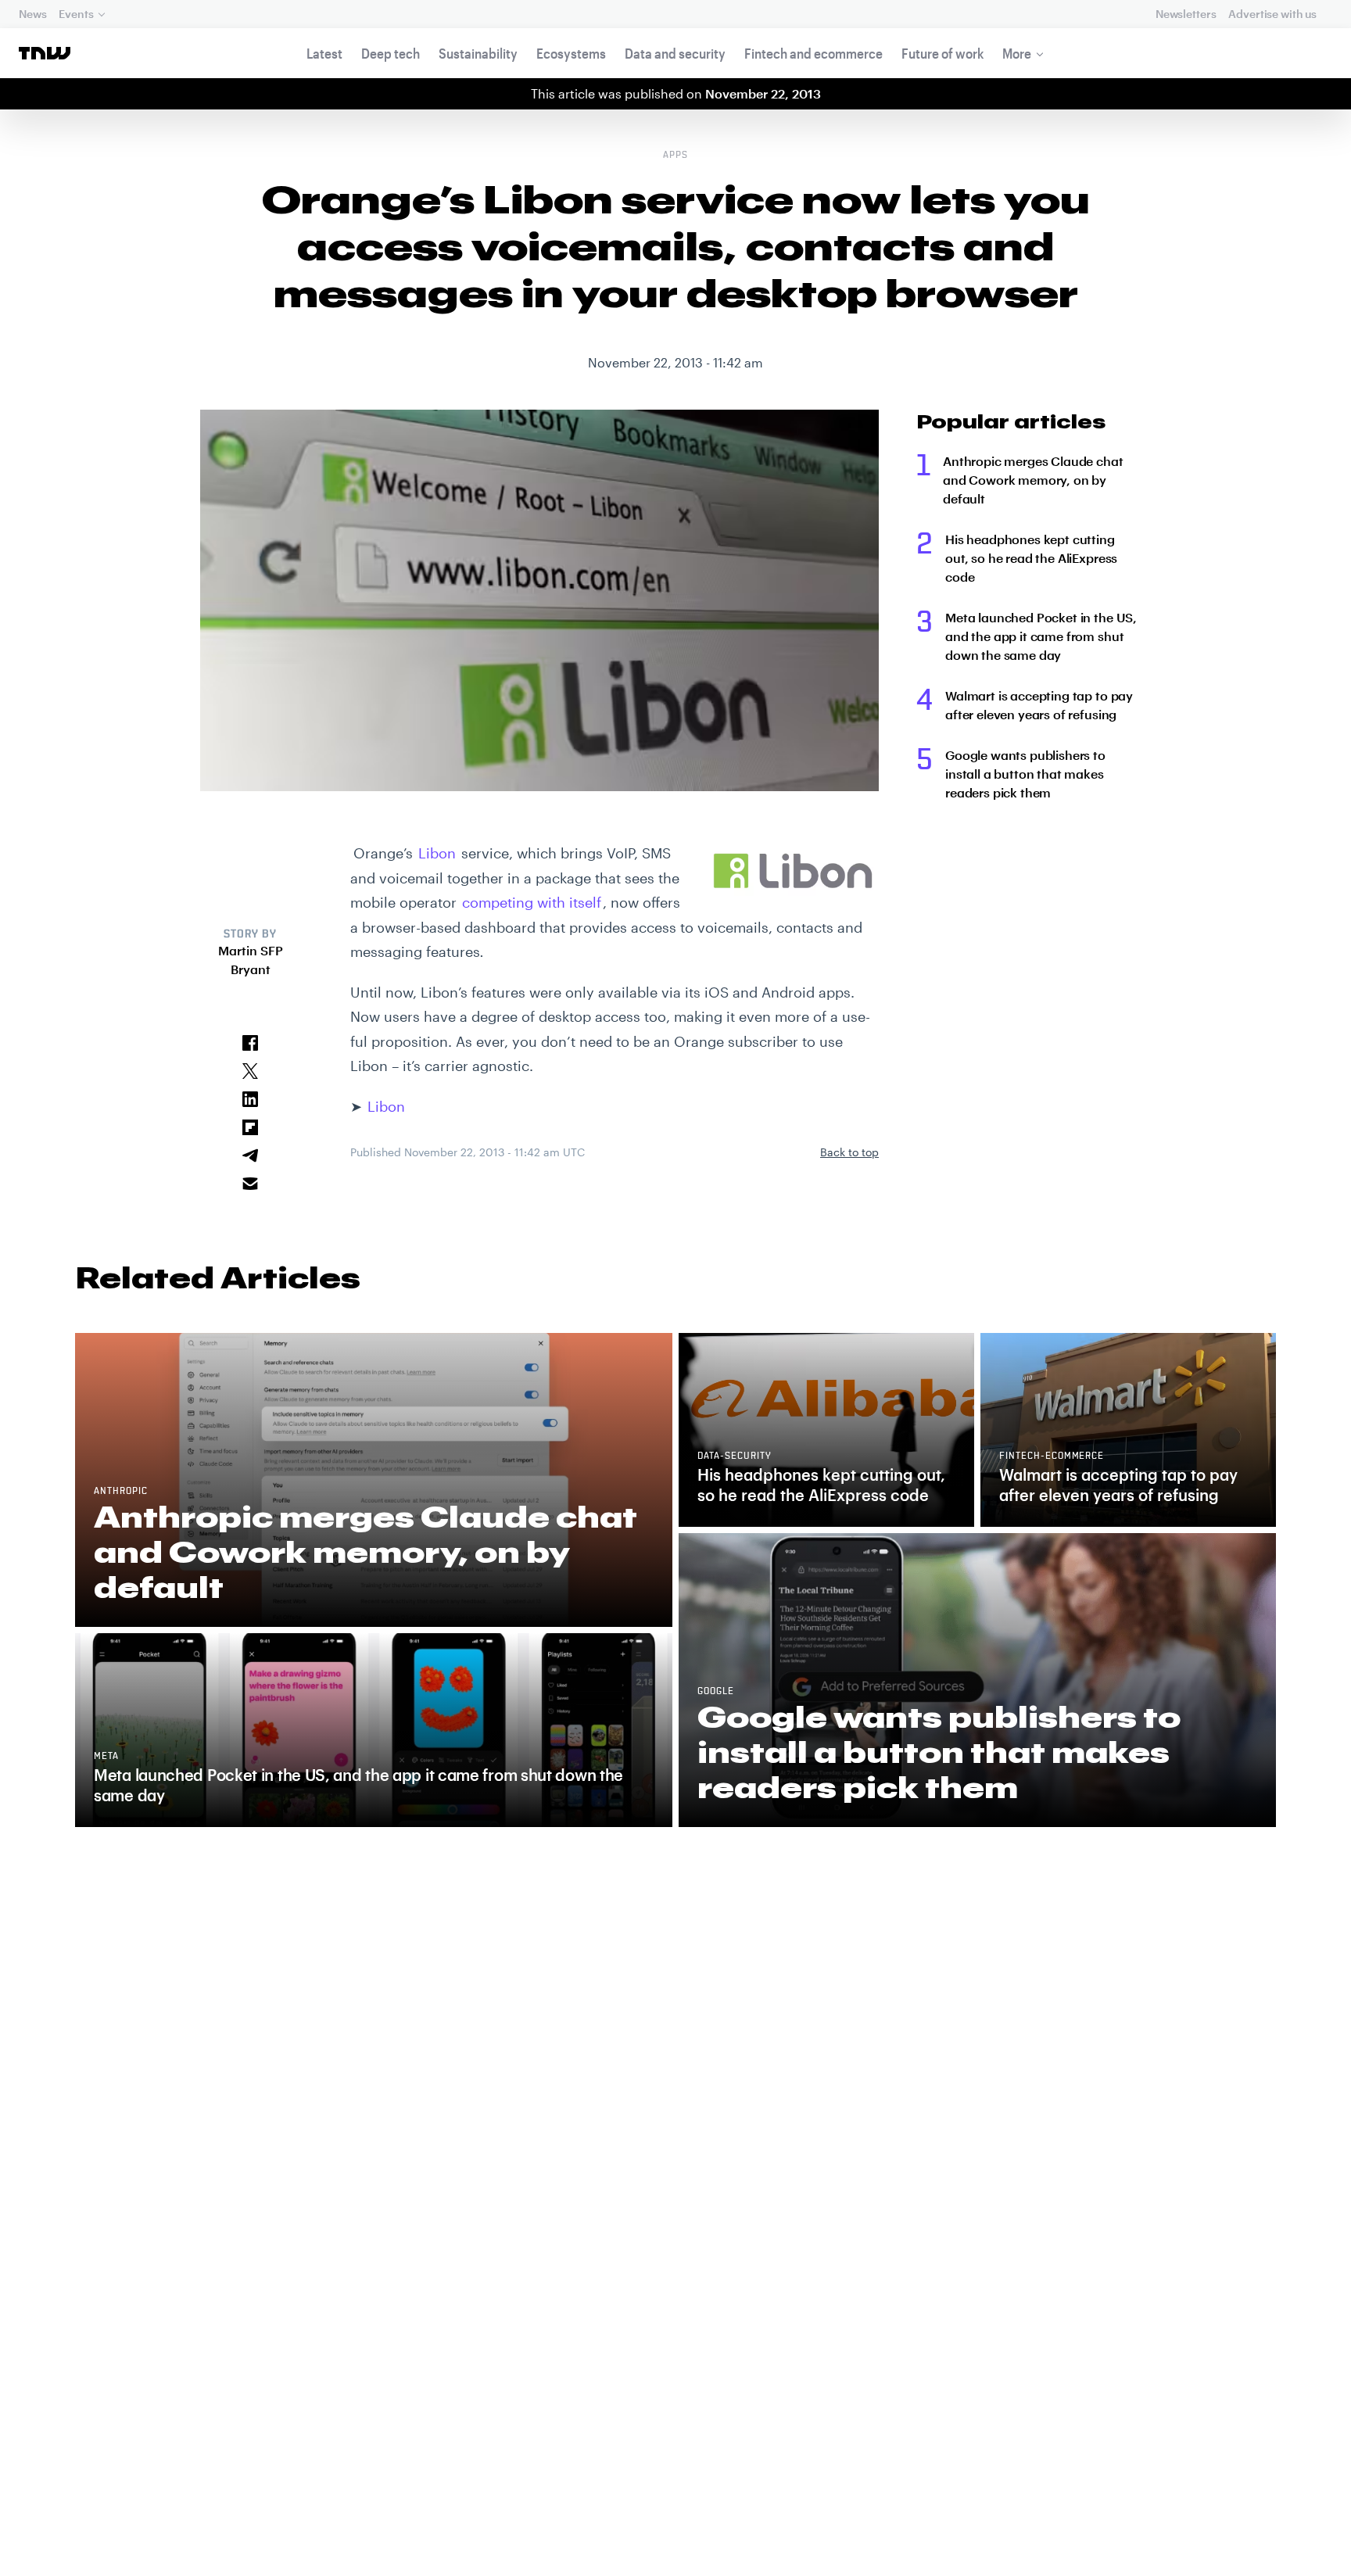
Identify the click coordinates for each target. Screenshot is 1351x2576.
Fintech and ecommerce (813, 53)
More (1017, 53)
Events (76, 14)
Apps (675, 156)
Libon (437, 853)
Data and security (675, 53)
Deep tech (391, 53)
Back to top (849, 1152)
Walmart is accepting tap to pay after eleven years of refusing (1039, 705)
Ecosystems (571, 53)
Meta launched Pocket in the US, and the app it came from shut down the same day (1041, 636)
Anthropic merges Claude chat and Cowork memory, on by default (1033, 480)
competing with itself (532, 902)
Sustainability (478, 53)
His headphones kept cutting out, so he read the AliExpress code (1031, 558)
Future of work (942, 53)
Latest (324, 53)
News (32, 14)
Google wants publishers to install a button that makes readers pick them (1025, 774)
